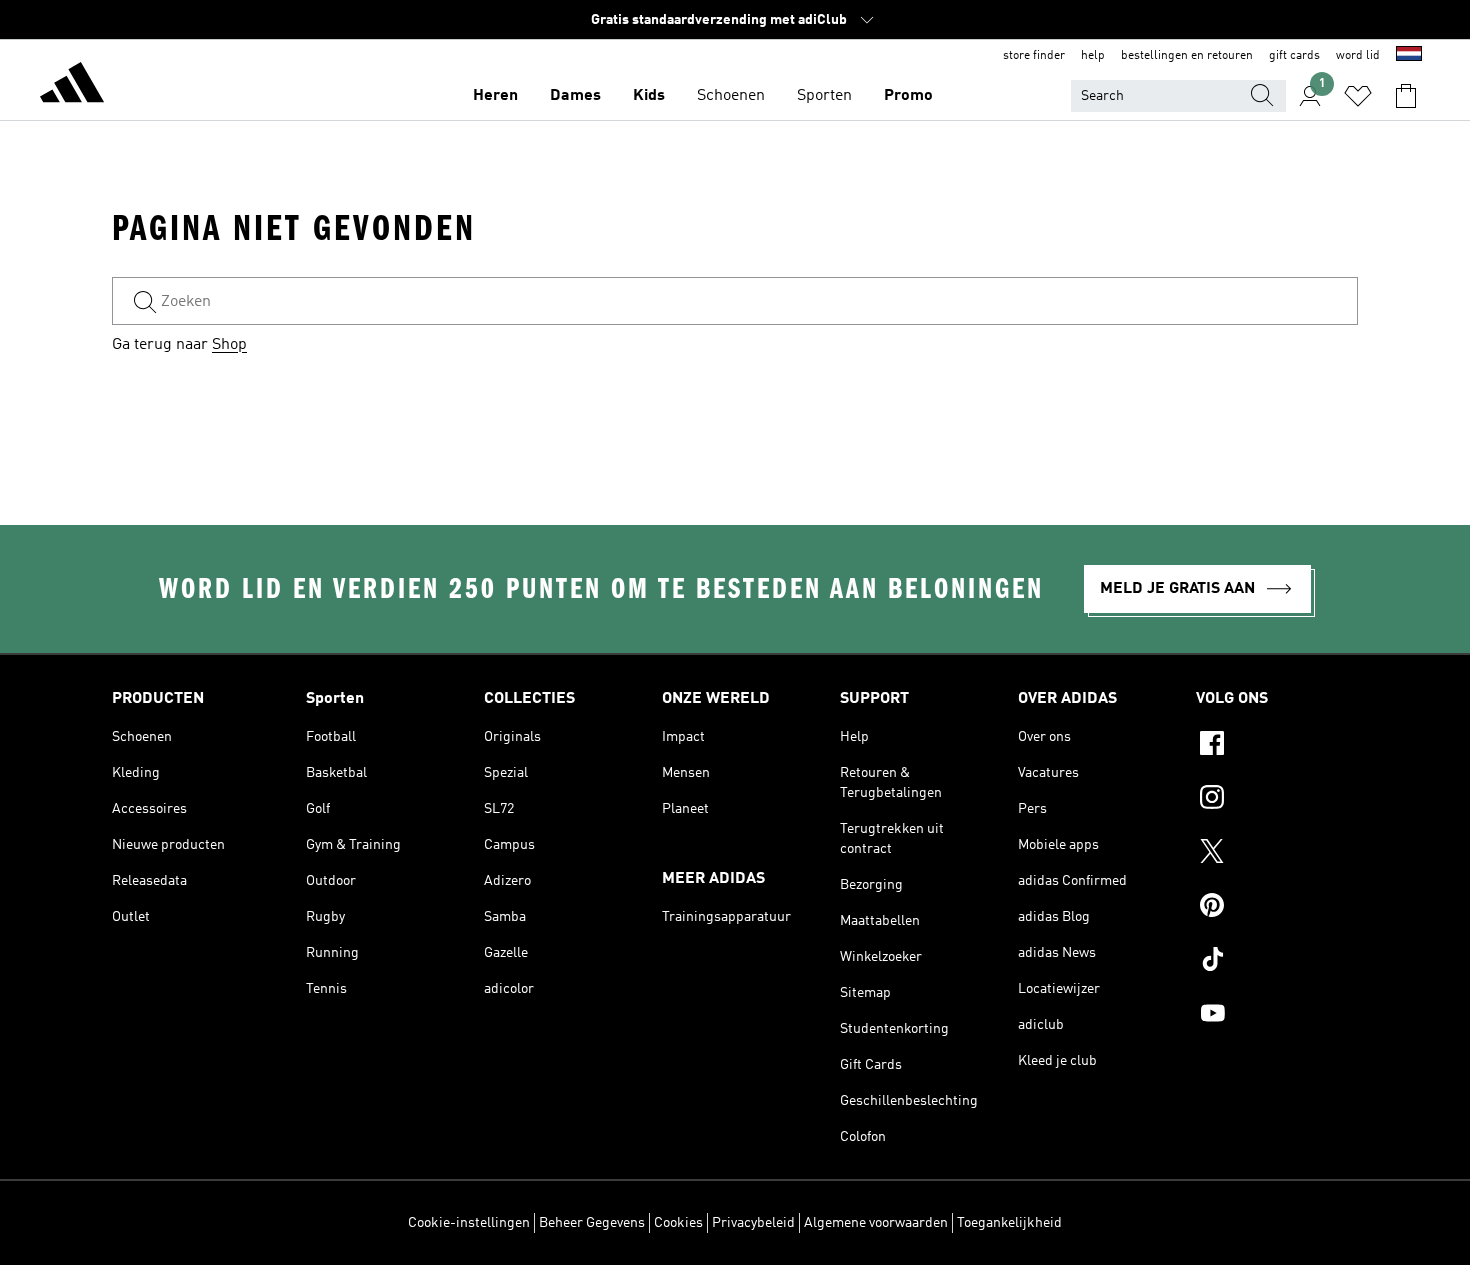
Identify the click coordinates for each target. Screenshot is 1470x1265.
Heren (495, 96)
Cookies (678, 1223)
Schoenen (731, 96)
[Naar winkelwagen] (1406, 96)
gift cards (1294, 56)
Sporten (824, 96)
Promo (908, 96)
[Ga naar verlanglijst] (1358, 96)
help (1093, 56)
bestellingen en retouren (1187, 56)
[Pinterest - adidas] (1277, 908)
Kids (649, 96)
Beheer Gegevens (592, 1223)
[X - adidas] (1277, 854)
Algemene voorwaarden (876, 1223)
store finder (1034, 56)
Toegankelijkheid (1009, 1223)
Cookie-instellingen (469, 1223)
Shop (229, 345)
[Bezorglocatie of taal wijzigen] (1409, 56)
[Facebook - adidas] (1277, 746)
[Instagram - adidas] (1277, 800)
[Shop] (72, 86)
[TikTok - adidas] (1277, 962)
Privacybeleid (753, 1223)
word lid (1358, 56)
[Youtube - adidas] (1277, 1016)
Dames (575, 96)
